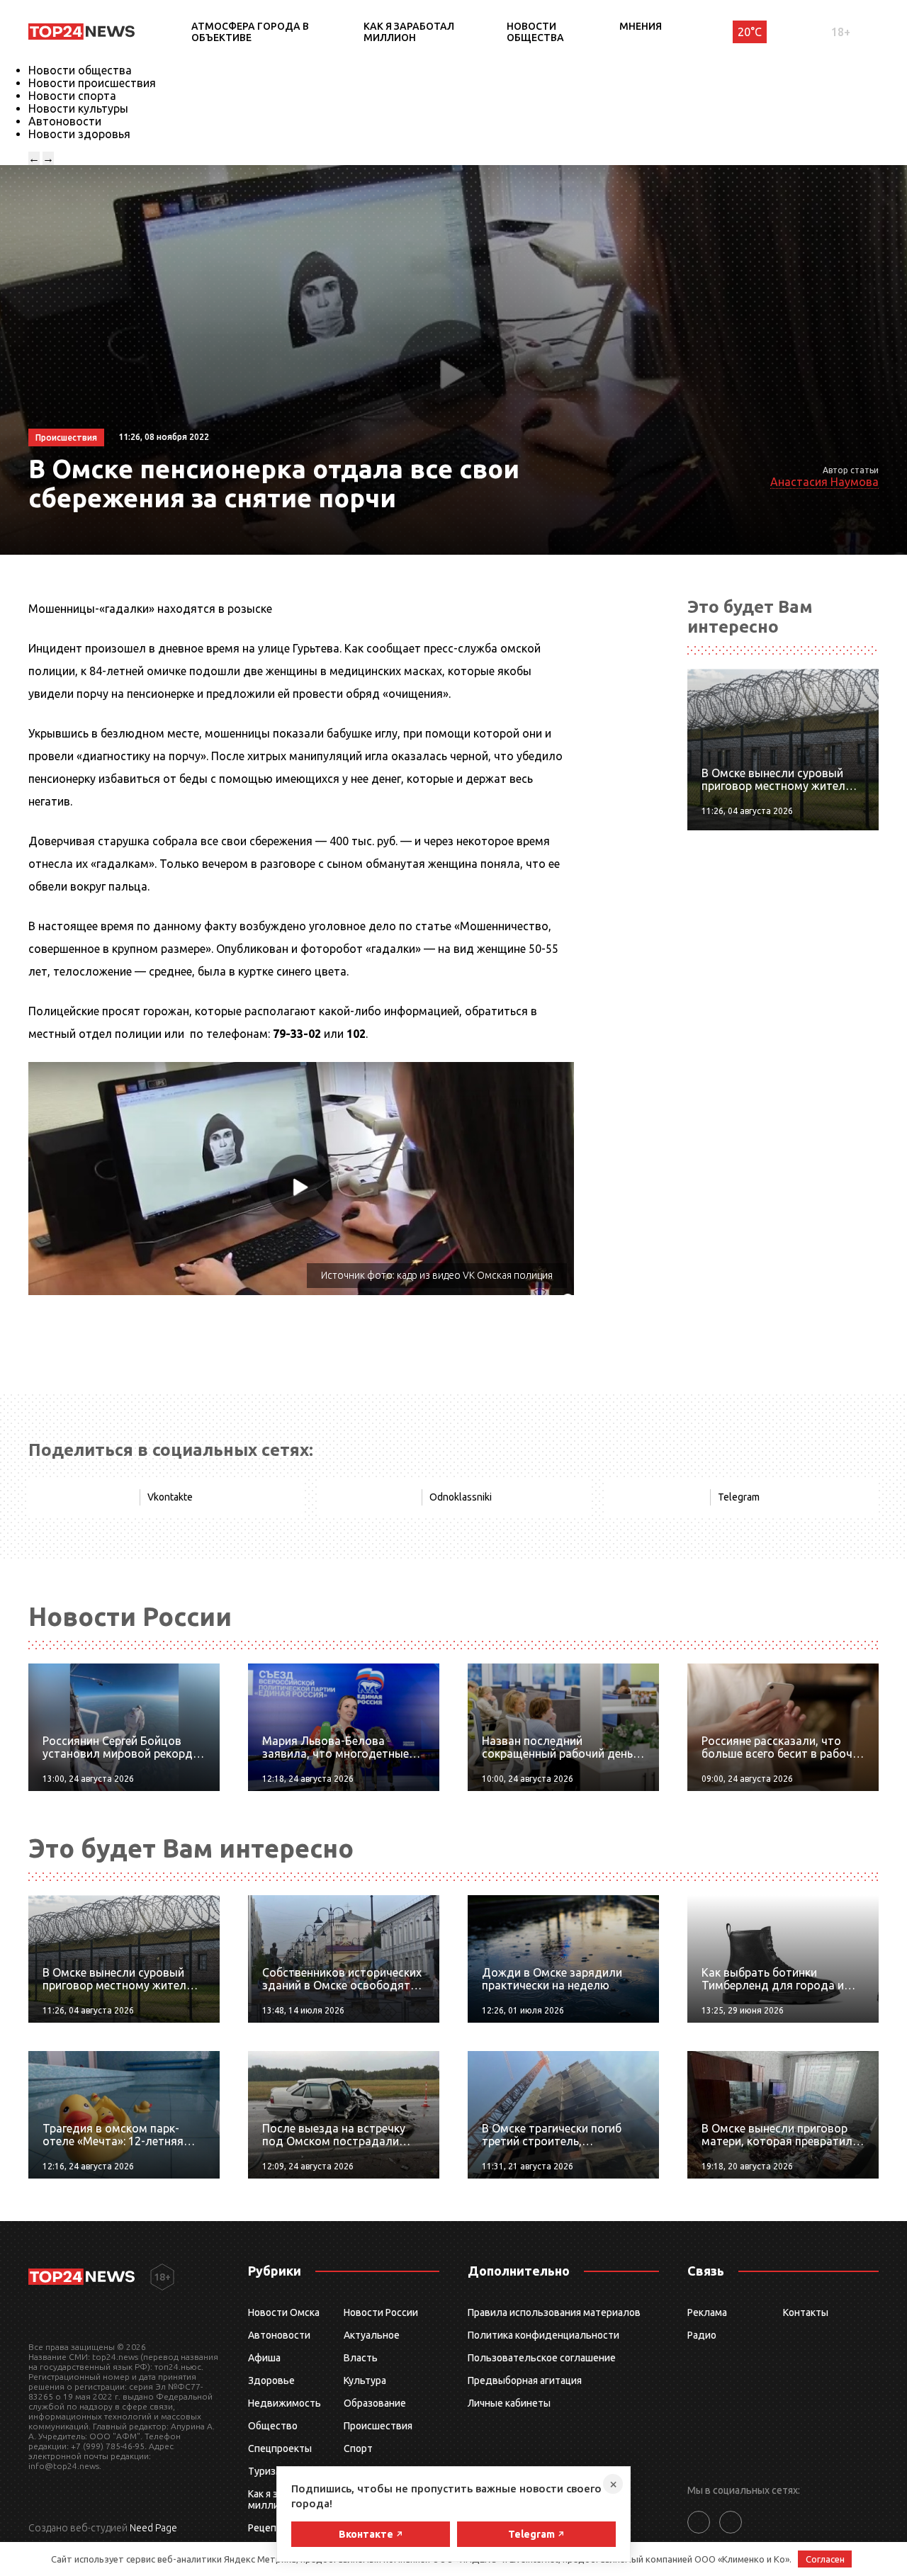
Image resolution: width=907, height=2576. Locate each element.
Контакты (806, 2312)
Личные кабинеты (509, 2403)
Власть (361, 2358)
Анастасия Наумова (824, 482)
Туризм (265, 2471)
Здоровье (271, 2380)
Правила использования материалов (554, 2312)
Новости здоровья (79, 134)
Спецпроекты (280, 2448)
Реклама (707, 2312)
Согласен (825, 2559)
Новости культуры (78, 108)
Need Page (153, 2528)
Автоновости (65, 121)
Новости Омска (284, 2312)
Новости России (381, 2312)
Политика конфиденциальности (543, 2335)
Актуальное (372, 2335)
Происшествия (378, 2426)
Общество (273, 2426)
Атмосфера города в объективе (250, 32)
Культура (365, 2380)
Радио (702, 2335)
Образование (375, 2403)
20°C (750, 32)
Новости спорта (72, 96)
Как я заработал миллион (409, 32)
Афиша (264, 2358)
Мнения (641, 26)
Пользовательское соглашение (542, 2358)
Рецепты (269, 2528)
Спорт (358, 2448)
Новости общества (535, 32)
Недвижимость (285, 2403)
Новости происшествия (92, 83)
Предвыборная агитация (525, 2380)
